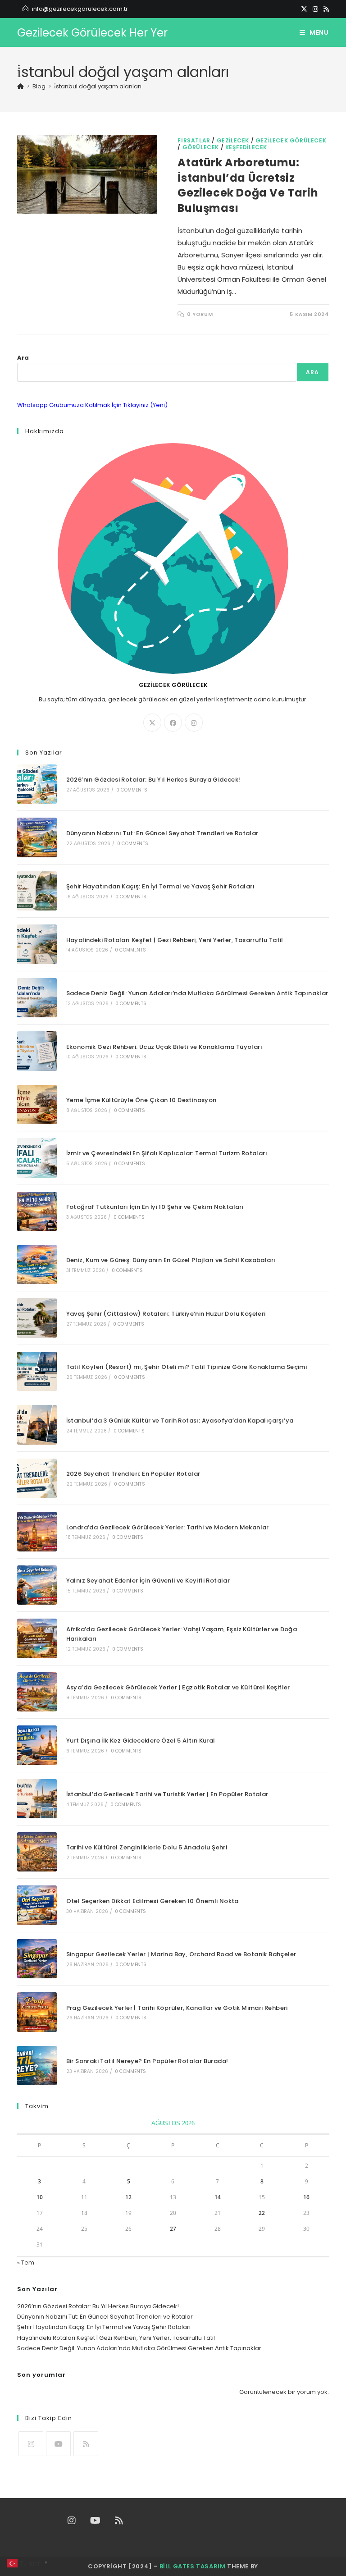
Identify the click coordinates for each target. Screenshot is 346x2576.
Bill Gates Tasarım (193, 2566)
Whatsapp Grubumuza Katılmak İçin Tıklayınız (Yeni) (92, 405)
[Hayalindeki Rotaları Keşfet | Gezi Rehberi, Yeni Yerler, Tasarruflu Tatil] (37, 944)
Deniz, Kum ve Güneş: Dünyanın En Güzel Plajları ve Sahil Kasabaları (171, 1260)
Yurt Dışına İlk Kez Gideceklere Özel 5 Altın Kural (141, 1741)
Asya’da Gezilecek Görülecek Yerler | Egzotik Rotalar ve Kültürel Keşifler (178, 1687)
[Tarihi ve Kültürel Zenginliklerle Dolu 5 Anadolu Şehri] (37, 1852)
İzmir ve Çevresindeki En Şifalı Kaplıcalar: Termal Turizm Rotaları (167, 1153)
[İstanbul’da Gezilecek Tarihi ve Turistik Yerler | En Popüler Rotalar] (37, 1799)
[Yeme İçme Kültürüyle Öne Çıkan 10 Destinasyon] (37, 1105)
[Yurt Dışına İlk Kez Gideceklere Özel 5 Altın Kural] (37, 1745)
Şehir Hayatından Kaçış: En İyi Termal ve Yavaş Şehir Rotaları (160, 886)
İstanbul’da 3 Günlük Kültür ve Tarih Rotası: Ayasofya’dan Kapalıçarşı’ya (180, 1421)
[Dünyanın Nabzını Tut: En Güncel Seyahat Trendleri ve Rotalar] (37, 837)
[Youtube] (58, 2444)
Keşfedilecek (246, 147)
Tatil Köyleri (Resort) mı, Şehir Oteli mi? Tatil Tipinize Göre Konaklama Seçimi (187, 1367)
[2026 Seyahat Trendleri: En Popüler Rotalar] (37, 1478)
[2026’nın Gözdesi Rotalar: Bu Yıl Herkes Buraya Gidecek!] (37, 784)
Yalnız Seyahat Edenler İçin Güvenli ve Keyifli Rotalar (148, 1581)
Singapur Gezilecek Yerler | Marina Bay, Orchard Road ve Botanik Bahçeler (181, 1954)
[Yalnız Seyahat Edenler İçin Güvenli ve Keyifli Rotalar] (37, 1585)
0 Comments (132, 790)
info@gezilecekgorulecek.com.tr (80, 9)
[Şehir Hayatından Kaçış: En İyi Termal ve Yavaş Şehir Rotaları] (37, 891)
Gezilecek (233, 140)
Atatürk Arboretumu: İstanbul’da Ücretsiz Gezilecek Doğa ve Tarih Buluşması (248, 185)
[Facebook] (173, 723)
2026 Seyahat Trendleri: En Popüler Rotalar (133, 1474)
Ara (23, 358)
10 (40, 2197)
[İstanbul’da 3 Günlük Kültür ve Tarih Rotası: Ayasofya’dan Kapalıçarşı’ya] (37, 1425)
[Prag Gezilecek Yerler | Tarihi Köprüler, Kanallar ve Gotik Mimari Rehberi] (37, 2012)
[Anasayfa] (20, 86)
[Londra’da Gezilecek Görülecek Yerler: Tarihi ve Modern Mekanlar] (37, 1531)
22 (262, 2213)
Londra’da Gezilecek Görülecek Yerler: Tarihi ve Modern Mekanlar (168, 1527)
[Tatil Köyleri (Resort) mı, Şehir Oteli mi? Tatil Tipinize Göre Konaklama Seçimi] (37, 1371)
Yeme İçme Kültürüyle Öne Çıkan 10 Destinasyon (141, 1100)
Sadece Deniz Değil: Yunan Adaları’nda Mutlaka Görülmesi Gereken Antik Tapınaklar (197, 993)
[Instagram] (315, 9)
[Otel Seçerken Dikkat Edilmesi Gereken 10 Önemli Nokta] (37, 1905)
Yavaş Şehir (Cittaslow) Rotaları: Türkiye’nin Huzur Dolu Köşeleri (166, 1314)
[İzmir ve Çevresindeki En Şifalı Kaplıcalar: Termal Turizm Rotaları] (37, 1158)
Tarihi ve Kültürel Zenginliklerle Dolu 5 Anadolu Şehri (147, 1847)
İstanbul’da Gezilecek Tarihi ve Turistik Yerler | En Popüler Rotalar (167, 1794)
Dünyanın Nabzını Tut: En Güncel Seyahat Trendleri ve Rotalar (162, 833)
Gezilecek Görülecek (291, 140)
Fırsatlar (194, 140)
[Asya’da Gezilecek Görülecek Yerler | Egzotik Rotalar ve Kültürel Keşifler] (37, 1692)
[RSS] (325, 9)
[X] (304, 9)
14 (218, 2197)
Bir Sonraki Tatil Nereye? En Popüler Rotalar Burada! (147, 2061)
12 (128, 2197)
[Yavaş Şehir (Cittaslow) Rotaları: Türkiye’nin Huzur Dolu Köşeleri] (37, 1318)
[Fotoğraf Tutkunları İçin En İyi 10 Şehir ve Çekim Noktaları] (37, 1211)
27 (173, 2229)
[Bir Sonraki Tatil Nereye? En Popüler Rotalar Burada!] (37, 2066)
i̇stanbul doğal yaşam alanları (98, 86)
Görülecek (201, 147)
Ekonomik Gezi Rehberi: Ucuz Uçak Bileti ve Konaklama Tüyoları (164, 1047)
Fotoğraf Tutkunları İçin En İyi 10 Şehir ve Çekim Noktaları (155, 1207)
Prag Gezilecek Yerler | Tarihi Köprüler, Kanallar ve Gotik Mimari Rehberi (177, 2008)
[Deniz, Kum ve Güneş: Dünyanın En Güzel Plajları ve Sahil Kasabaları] (37, 1265)
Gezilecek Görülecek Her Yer (92, 33)
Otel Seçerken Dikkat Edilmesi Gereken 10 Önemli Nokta (153, 1901)
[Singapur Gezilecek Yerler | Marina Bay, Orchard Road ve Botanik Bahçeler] (37, 1959)
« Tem (26, 2263)
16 (306, 2197)
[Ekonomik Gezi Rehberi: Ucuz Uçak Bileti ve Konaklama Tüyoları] (37, 1051)
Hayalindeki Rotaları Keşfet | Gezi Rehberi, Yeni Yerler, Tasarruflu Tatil (175, 940)
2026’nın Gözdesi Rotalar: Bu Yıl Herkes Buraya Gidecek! (153, 780)
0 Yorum (200, 314)
